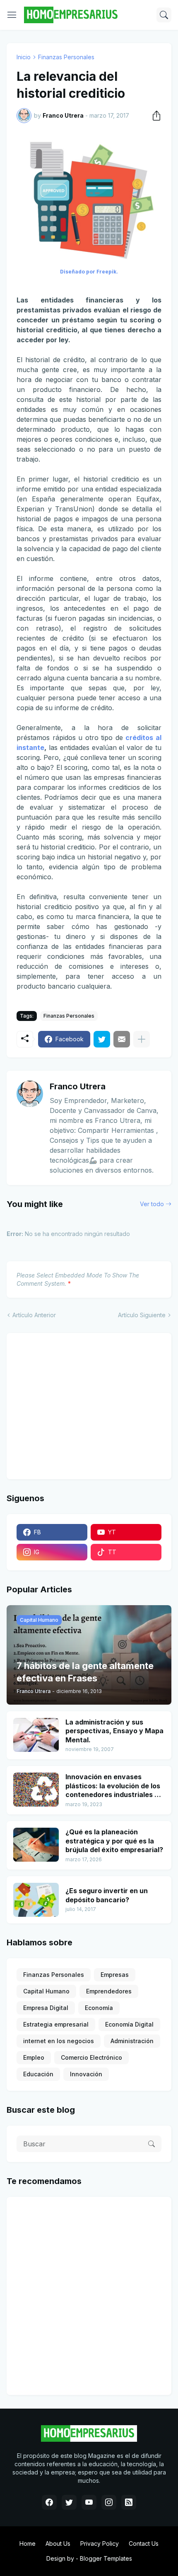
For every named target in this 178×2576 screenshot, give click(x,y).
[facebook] (49, 2502)
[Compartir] (154, 116)
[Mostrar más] (142, 1039)
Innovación (86, 2074)
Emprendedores (109, 1991)
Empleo (34, 2057)
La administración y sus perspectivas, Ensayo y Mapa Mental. (114, 1731)
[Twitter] (102, 1039)
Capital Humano (46, 1991)
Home (28, 2543)
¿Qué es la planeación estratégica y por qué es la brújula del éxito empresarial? (114, 1841)
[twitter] (69, 2502)
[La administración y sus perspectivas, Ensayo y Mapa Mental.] (36, 1735)
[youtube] (89, 2502)
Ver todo (152, 1204)
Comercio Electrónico (91, 2057)
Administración (132, 2041)
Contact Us (144, 2543)
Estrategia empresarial (56, 2024)
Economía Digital (129, 2024)
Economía (99, 2008)
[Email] (122, 1039)
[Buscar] (164, 15)
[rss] (129, 2502)
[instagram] (109, 2502)
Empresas (115, 1975)
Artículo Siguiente (142, 1315)
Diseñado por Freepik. (89, 272)
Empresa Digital (46, 2008)
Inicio (24, 57)
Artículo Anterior (34, 1315)
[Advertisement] (68, 1405)
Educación (38, 2074)
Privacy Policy (100, 2543)
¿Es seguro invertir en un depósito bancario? (107, 1895)
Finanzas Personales (66, 57)
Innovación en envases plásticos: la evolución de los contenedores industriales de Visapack (114, 1786)
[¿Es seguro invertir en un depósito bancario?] (36, 1900)
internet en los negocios (59, 2041)
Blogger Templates (106, 2558)
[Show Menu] (12, 15)
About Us (58, 2543)
